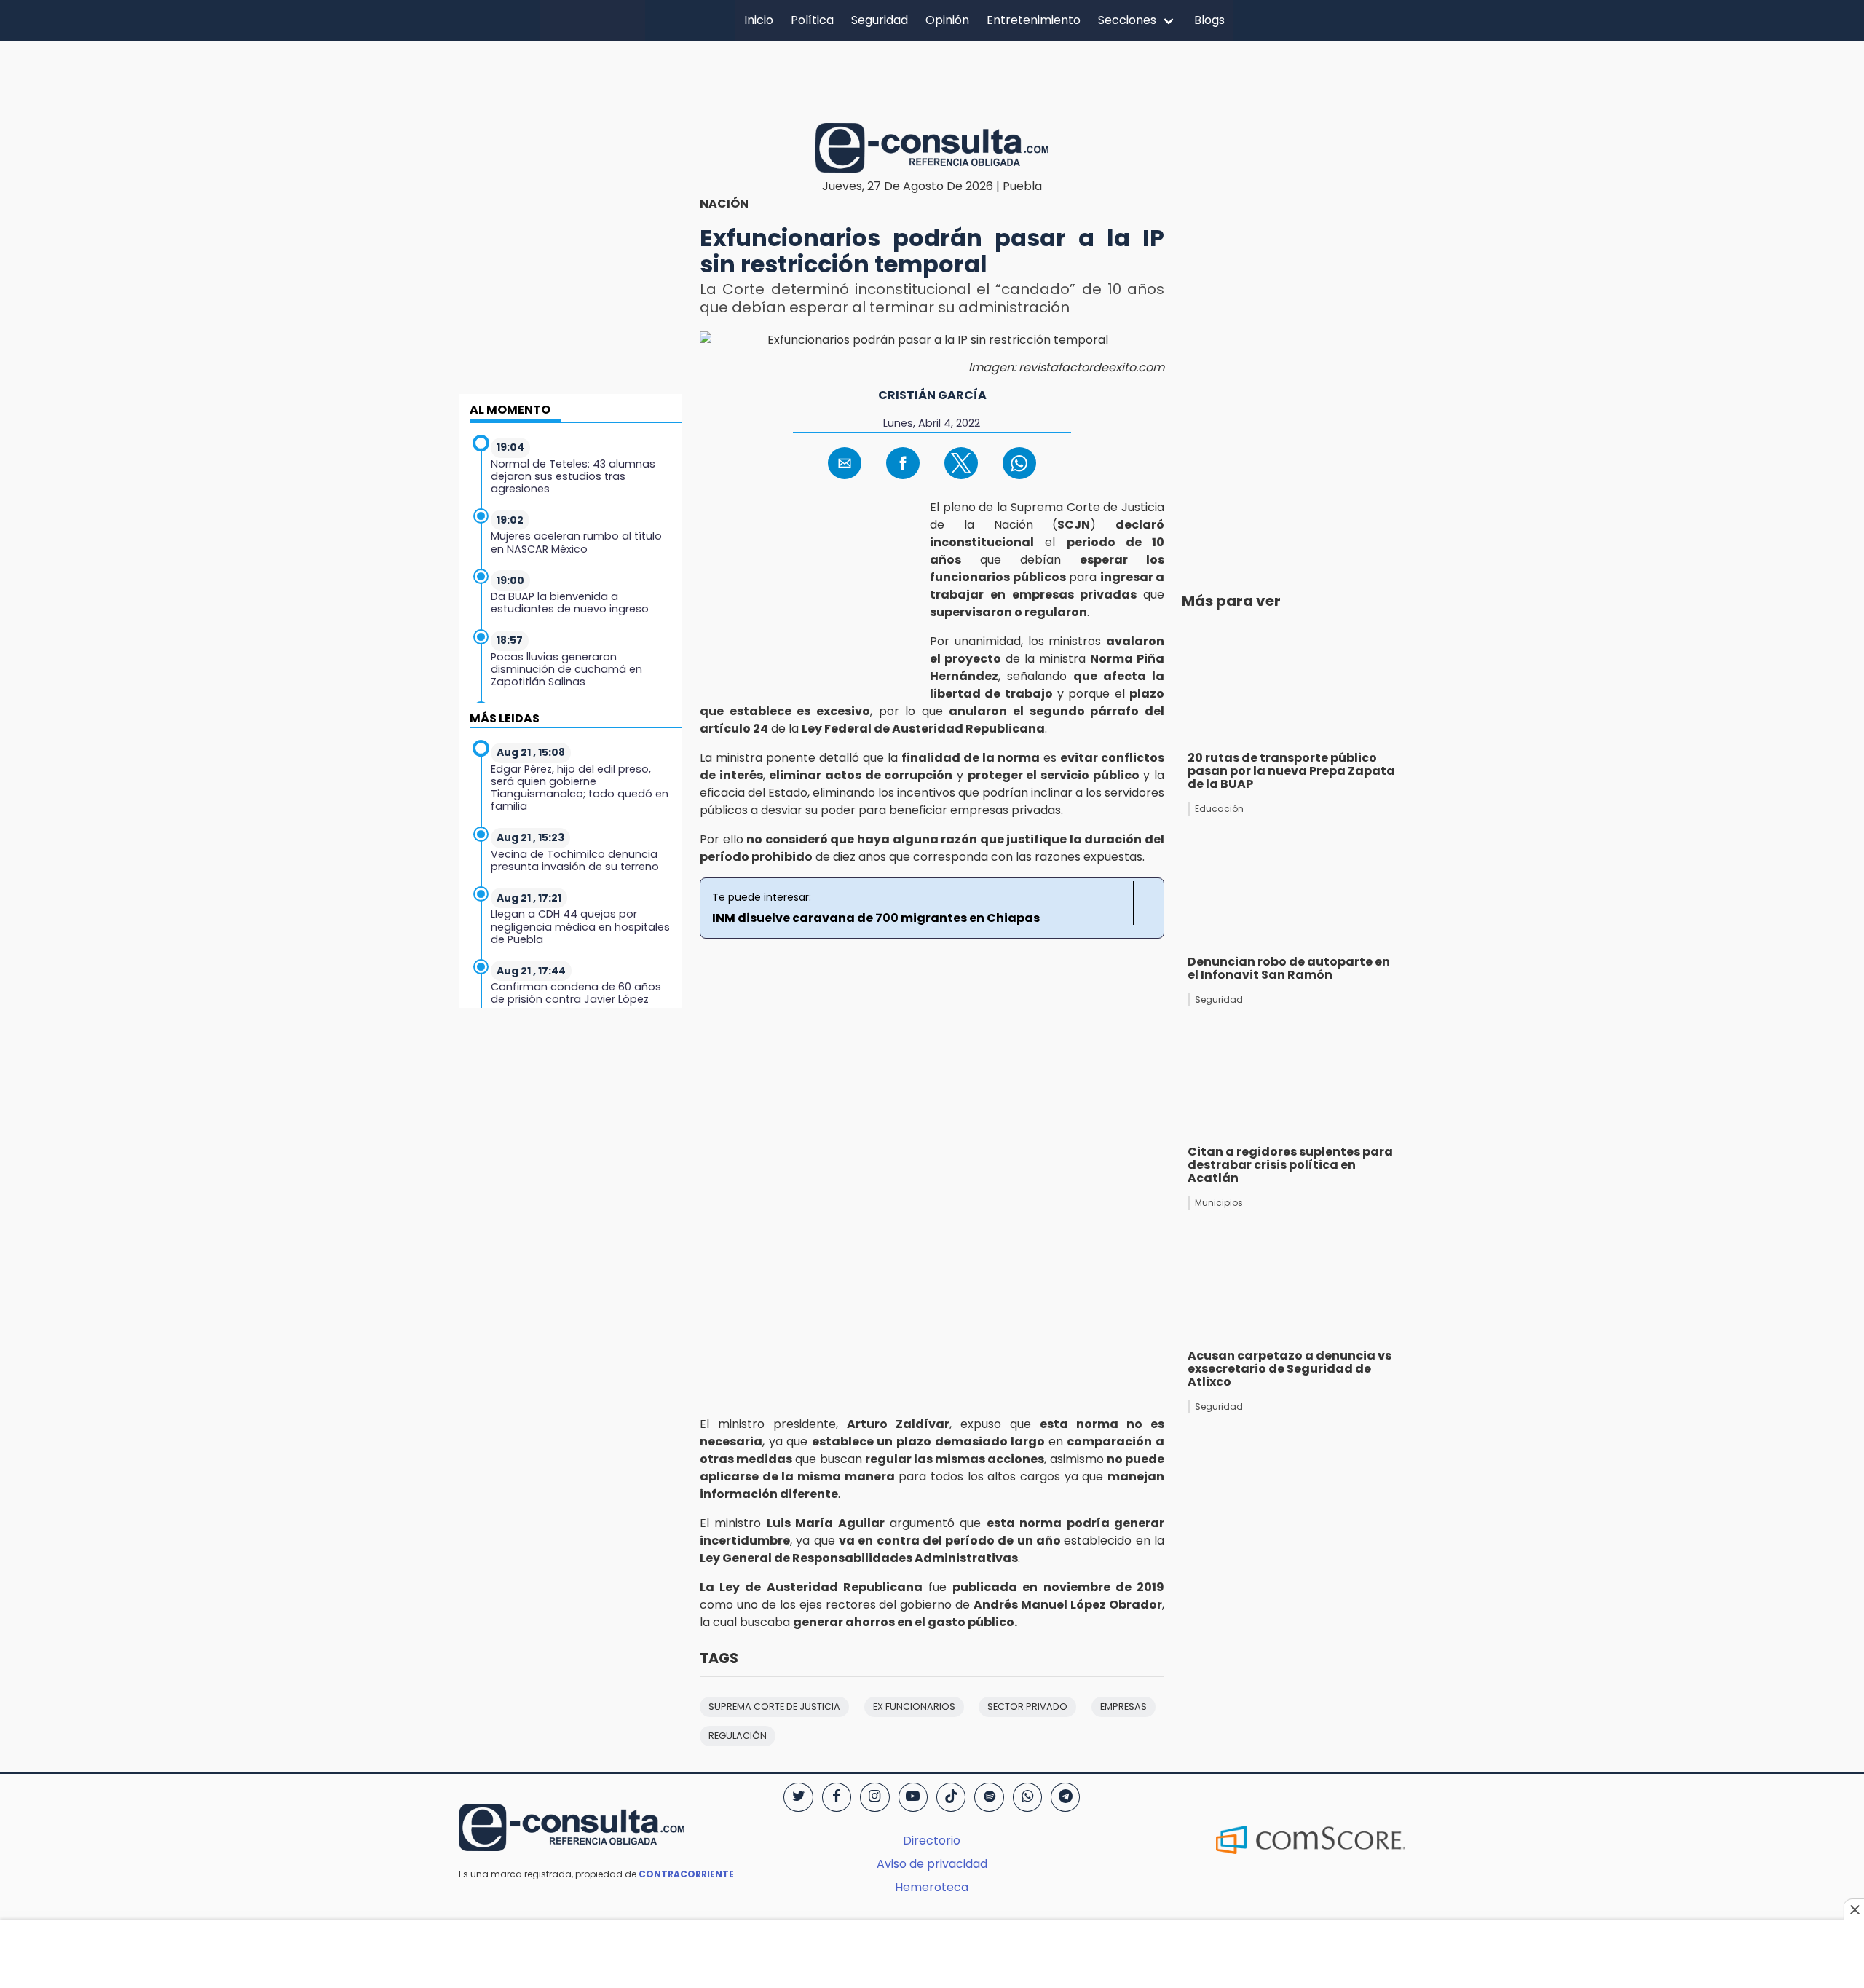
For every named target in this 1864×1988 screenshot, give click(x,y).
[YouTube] (913, 1797)
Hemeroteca (932, 1887)
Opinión (947, 20)
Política (812, 20)
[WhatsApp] (1027, 1797)
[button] (845, 463)
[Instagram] (874, 1797)
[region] (932, 79)
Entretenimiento (1034, 20)
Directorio (932, 1841)
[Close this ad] (1854, 1909)
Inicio (759, 20)
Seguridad (880, 20)
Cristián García (932, 395)
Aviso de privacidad (932, 1864)
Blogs (1209, 20)
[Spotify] (989, 1797)
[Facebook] (837, 1797)
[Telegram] (1065, 1797)
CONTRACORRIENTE (686, 1874)
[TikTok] (951, 1797)
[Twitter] (798, 1797)
